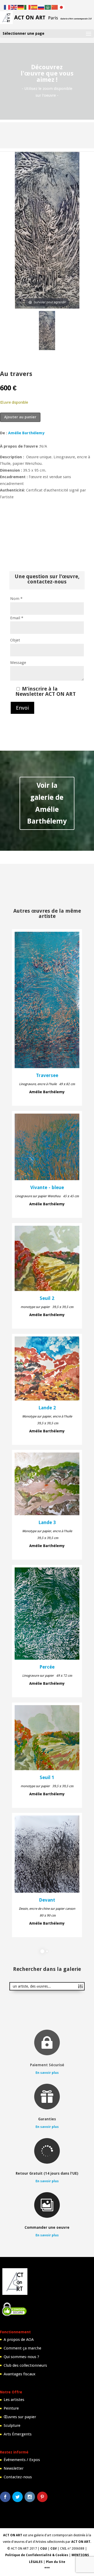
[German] (21, 7)
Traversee (47, 1075)
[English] (14, 7)
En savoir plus (47, 2503)
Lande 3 (47, 1523)
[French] (7, 7)
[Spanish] (34, 7)
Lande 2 (47, 1408)
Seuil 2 (47, 1298)
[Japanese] (62, 7)
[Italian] (28, 7)
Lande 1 (47, 2018)
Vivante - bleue (47, 1188)
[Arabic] (48, 7)
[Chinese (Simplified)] (55, 7)
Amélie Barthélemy (26, 433)
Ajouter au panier (20, 417)
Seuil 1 (47, 1778)
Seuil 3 (47, 2133)
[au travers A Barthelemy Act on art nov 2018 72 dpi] (47, 331)
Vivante (47, 2244)
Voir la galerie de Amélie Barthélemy (47, 803)
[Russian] (41, 7)
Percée (47, 1667)
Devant (47, 1900)
